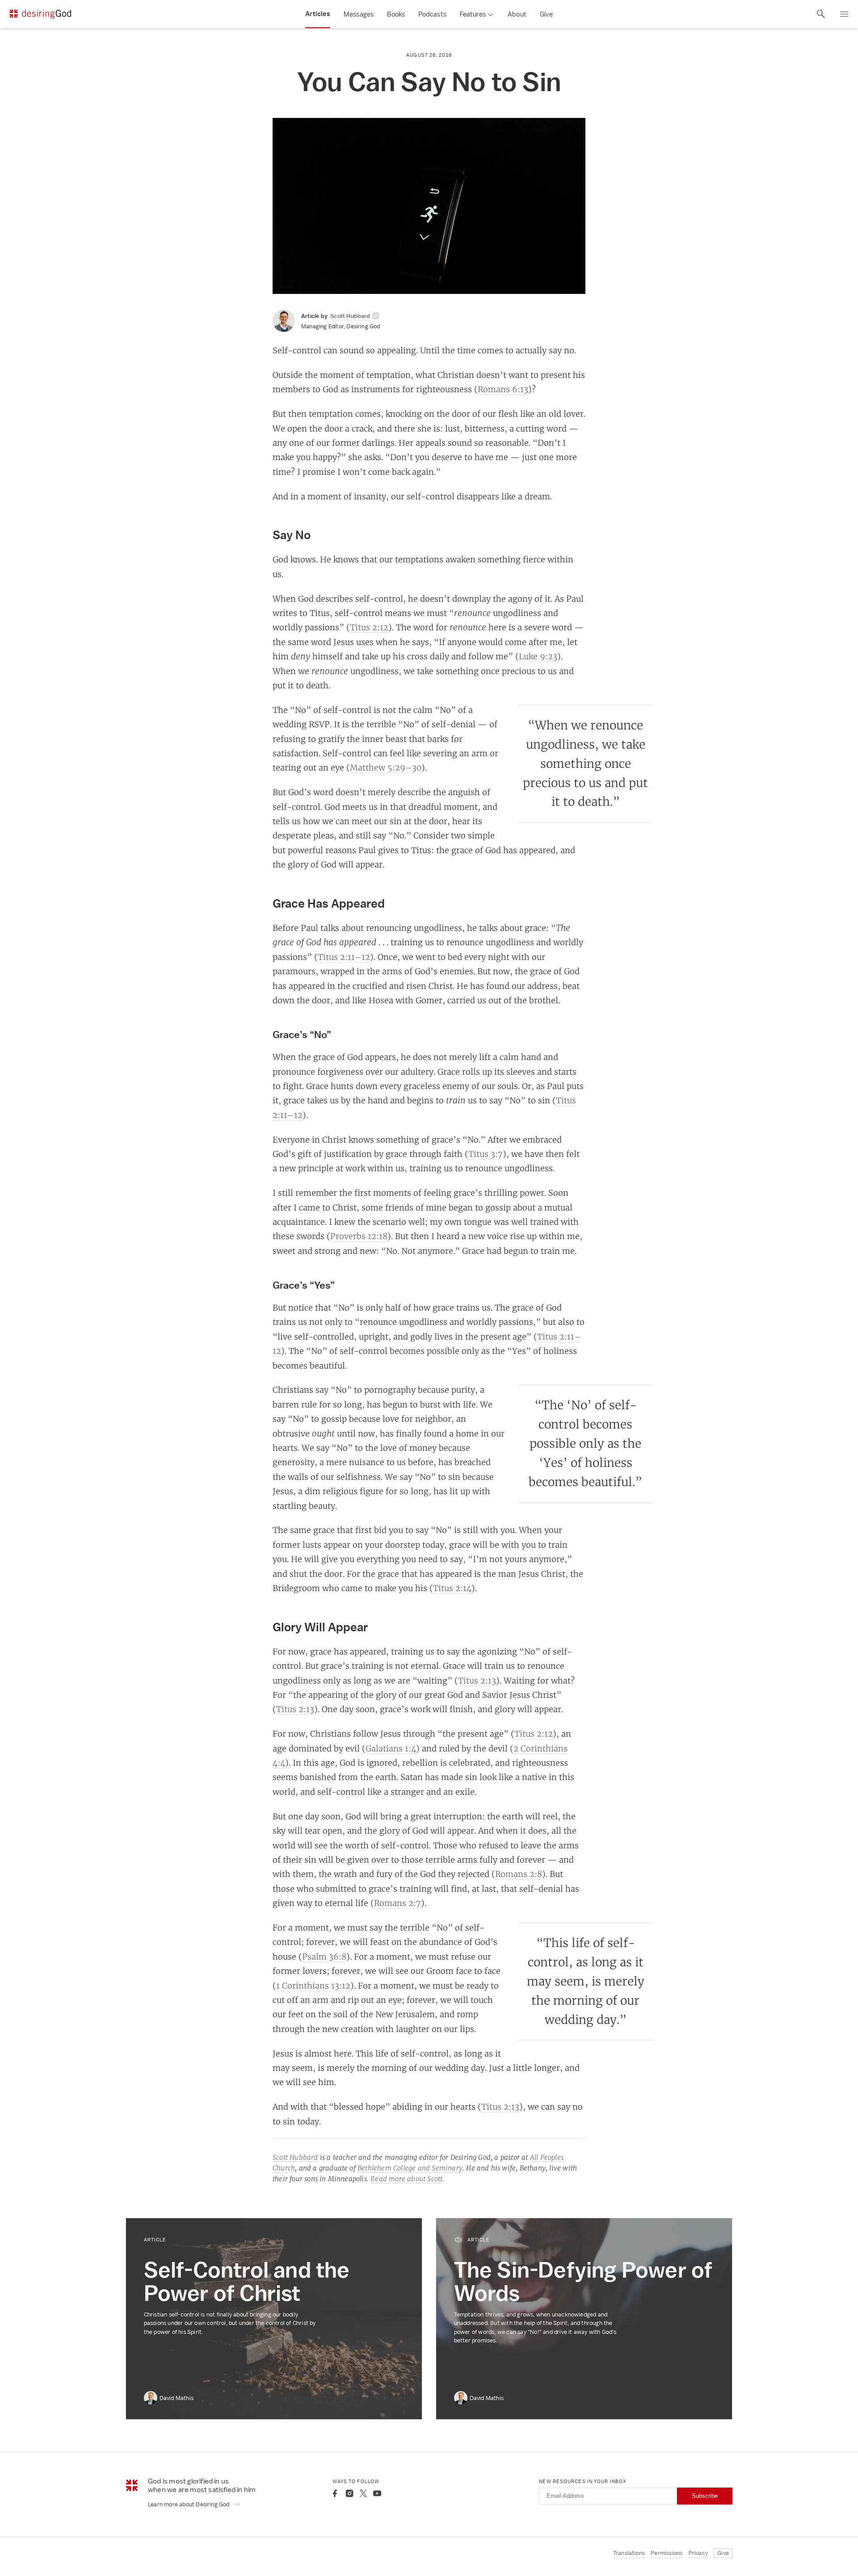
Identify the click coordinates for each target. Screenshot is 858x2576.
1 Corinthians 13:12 (313, 1985)
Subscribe (705, 2496)
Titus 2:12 (369, 627)
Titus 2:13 (477, 1680)
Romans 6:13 (503, 389)
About (517, 14)
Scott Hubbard (295, 2157)
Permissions (667, 2553)
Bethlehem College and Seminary (410, 2168)
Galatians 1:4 (391, 1748)
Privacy (698, 2553)
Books (396, 14)
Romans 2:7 (397, 1903)
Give (546, 14)
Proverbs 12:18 (359, 1236)
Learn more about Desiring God (189, 2504)
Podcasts (432, 14)
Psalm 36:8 (324, 1956)
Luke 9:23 (538, 656)
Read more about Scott (406, 2179)
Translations (629, 2553)
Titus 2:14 (452, 1588)
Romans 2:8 (519, 1874)
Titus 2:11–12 (344, 957)
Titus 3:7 (486, 1154)
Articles (318, 14)
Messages (359, 14)
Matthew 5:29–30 (386, 767)
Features (473, 14)
